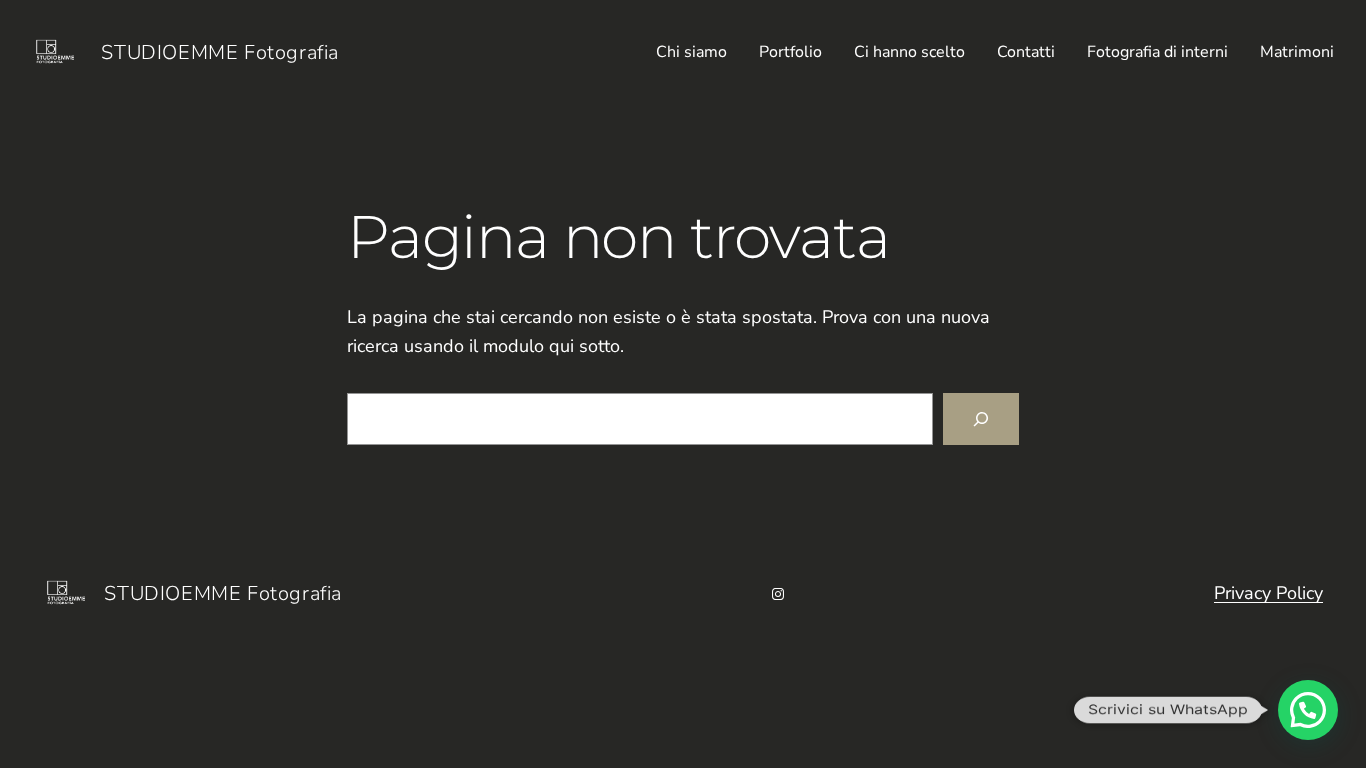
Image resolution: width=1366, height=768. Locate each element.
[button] (1308, 710)
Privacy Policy (1268, 593)
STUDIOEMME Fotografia (220, 52)
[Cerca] (981, 419)
